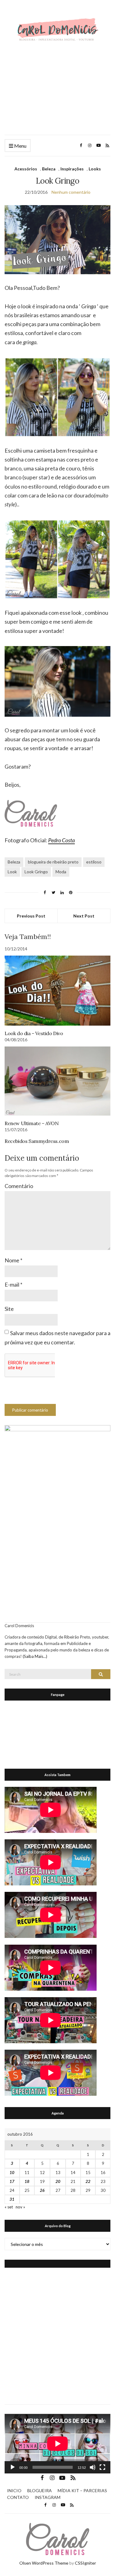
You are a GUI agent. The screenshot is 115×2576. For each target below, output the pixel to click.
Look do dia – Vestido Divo (34, 1033)
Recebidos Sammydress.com (37, 1141)
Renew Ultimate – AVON (32, 1123)
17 (12, 2181)
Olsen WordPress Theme (44, 2563)
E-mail (13, 1284)
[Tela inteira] (102, 2467)
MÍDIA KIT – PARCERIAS (82, 2490)
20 (58, 2181)
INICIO (14, 2490)
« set (9, 2207)
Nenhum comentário (71, 192)
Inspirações (72, 169)
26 (42, 2190)
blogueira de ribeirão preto (53, 862)
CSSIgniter (85, 2563)
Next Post (84, 916)
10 (12, 2173)
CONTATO (18, 2497)
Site (9, 1309)
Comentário (19, 1186)
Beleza (49, 169)
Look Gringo (36, 872)
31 (12, 2199)
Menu (20, 146)
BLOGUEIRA (40, 2490)
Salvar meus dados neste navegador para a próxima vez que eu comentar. (57, 1337)
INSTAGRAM (48, 2497)
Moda (61, 872)
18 (27, 2181)
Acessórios (26, 169)
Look (12, 872)
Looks (95, 169)
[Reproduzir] (13, 2467)
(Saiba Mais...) (35, 1656)
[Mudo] (93, 2467)
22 (88, 2181)
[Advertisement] (57, 88)
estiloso (94, 862)
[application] (57, 2444)
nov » (20, 2207)
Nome (13, 1260)
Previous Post (31, 916)
